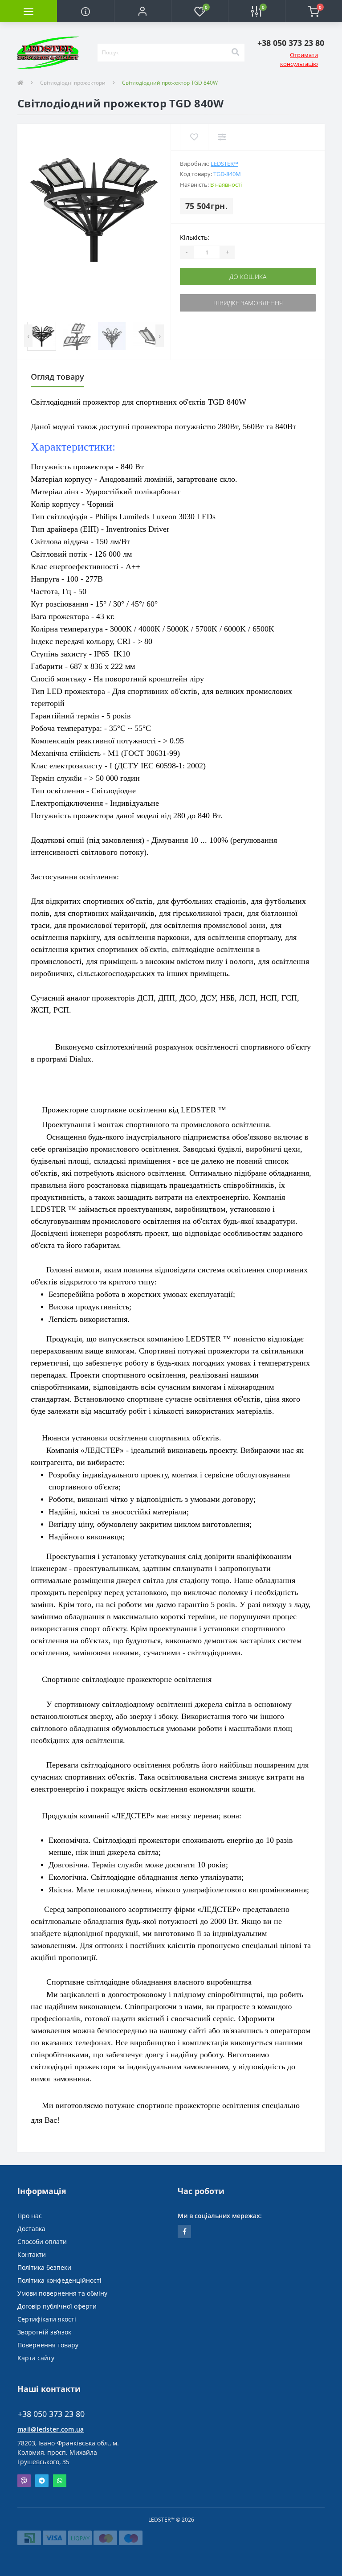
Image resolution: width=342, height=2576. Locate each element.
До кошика (248, 277)
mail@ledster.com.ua (51, 2429)
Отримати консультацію (299, 59)
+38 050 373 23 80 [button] (51, 2414)
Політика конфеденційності (59, 2280)
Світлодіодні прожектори (73, 83)
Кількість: (195, 237)
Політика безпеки (44, 2267)
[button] (142, 11)
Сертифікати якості (47, 2319)
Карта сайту (36, 2358)
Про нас (30, 2216)
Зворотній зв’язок (44, 2332)
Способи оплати (42, 2242)
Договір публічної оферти (57, 2306)
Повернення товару (48, 2345)
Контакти (32, 2254)
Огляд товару (57, 377)
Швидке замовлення (248, 303)
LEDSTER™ (224, 164)
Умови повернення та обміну (62, 2293)
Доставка (31, 2229)
